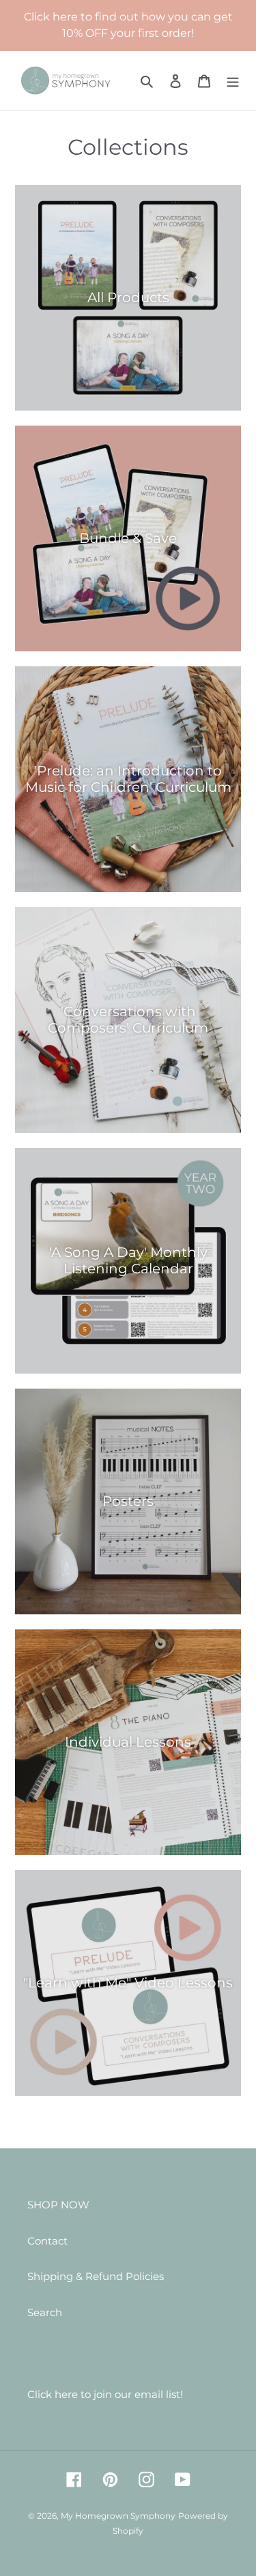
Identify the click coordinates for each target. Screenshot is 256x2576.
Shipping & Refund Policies (96, 2276)
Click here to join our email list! (105, 2394)
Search (45, 2312)
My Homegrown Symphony (118, 2516)
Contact (47, 2241)
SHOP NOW (58, 2205)
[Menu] (233, 81)
